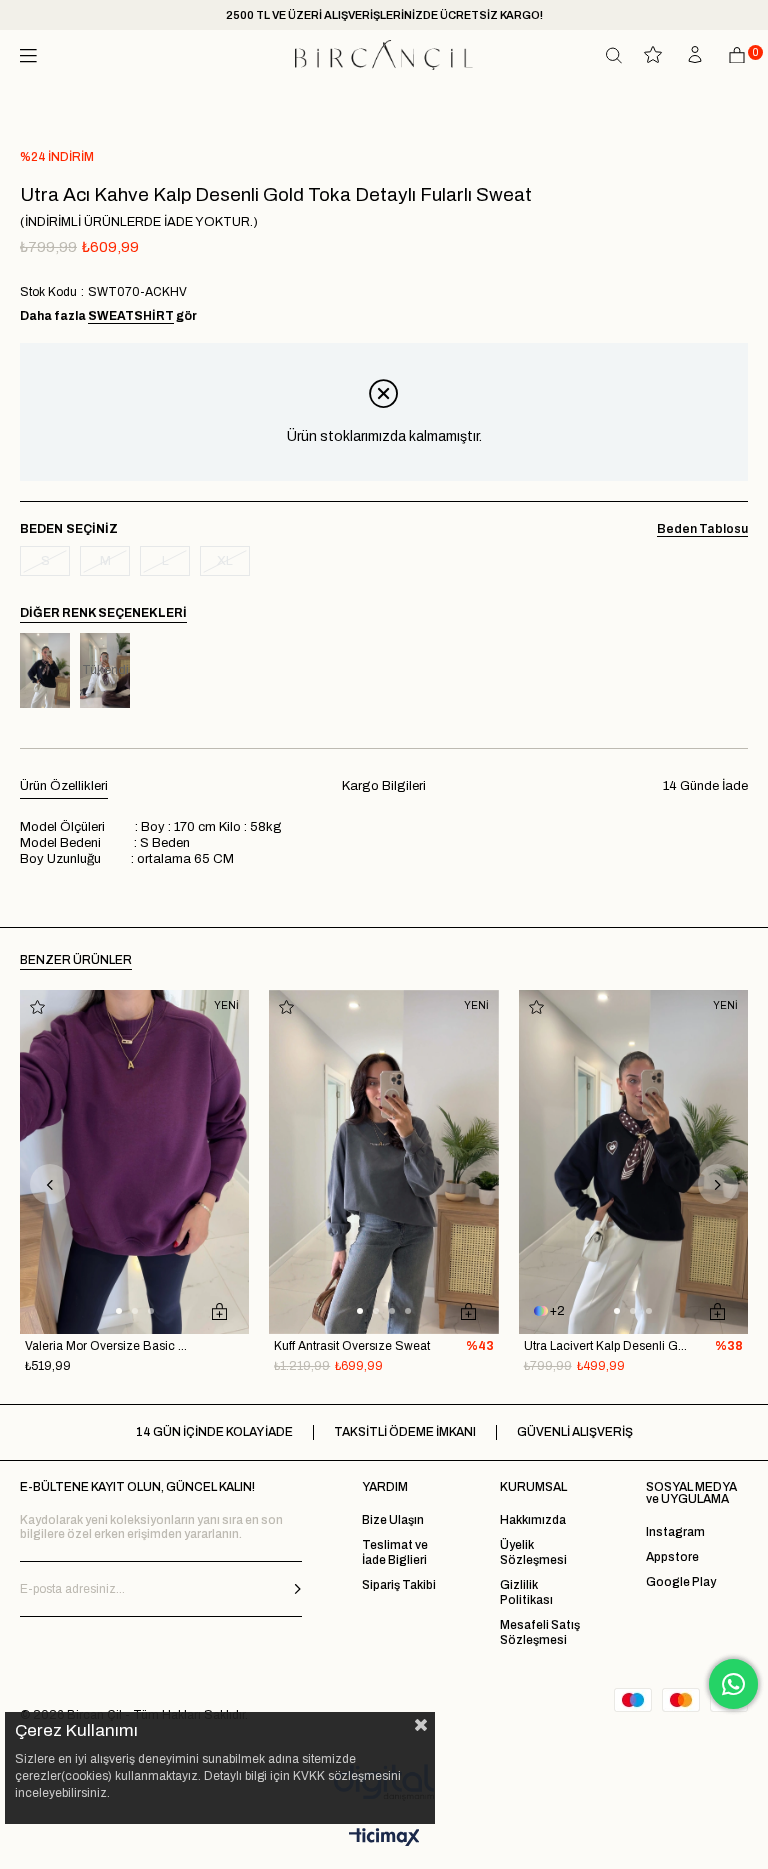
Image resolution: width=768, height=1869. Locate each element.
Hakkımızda (533, 1520)
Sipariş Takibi (399, 1585)
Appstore (672, 1557)
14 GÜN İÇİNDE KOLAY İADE (214, 1432)
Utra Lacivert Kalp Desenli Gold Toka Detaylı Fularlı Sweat (608, 1346)
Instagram (675, 1532)
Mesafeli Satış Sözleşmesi (540, 1632)
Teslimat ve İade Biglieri (395, 1552)
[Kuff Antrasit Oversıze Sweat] (383, 1162)
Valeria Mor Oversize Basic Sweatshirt (109, 1346)
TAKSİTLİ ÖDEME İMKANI (405, 1432)
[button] (119, 1311)
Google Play (681, 1582)
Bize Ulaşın (393, 1520)
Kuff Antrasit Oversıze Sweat (352, 1346)
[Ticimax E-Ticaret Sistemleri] (384, 1838)
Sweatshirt (131, 316)
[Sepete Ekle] (219, 1311)
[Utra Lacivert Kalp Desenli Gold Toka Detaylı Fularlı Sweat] (45, 670)
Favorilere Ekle (37, 1007)
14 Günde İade (705, 786)
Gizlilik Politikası (526, 1592)
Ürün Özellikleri (64, 786)
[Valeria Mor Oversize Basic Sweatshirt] (134, 1162)
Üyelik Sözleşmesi (533, 1552)
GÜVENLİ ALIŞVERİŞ (575, 1432)
